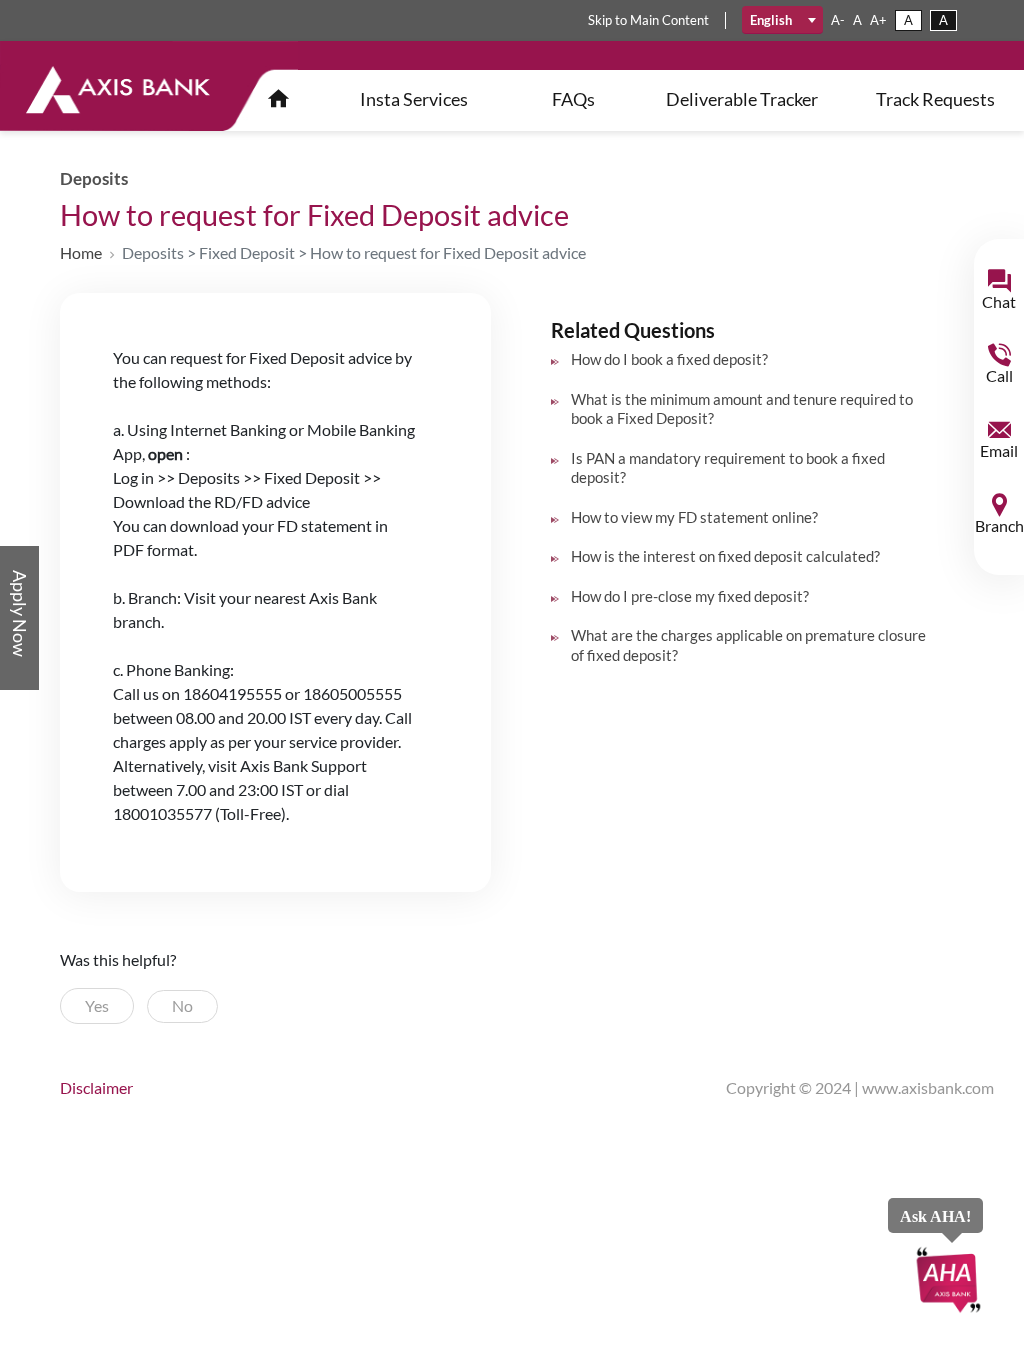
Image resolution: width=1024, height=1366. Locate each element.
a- (838, 20)
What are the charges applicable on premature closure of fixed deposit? (748, 645)
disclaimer (96, 1087)
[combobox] (782, 20)
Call (999, 375)
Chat (999, 301)
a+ (878, 20)
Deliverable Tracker (742, 99)
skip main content (648, 20)
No (182, 1005)
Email (999, 450)
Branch (999, 525)
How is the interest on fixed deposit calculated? (725, 556)
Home (81, 252)
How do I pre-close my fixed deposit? (690, 596)
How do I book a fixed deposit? (669, 359)
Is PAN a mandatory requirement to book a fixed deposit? (728, 468)
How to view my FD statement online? (694, 517)
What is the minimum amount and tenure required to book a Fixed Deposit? (742, 409)
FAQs (573, 99)
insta (414, 99)
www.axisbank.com (928, 1087)
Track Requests (935, 99)
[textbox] (782, 20)
